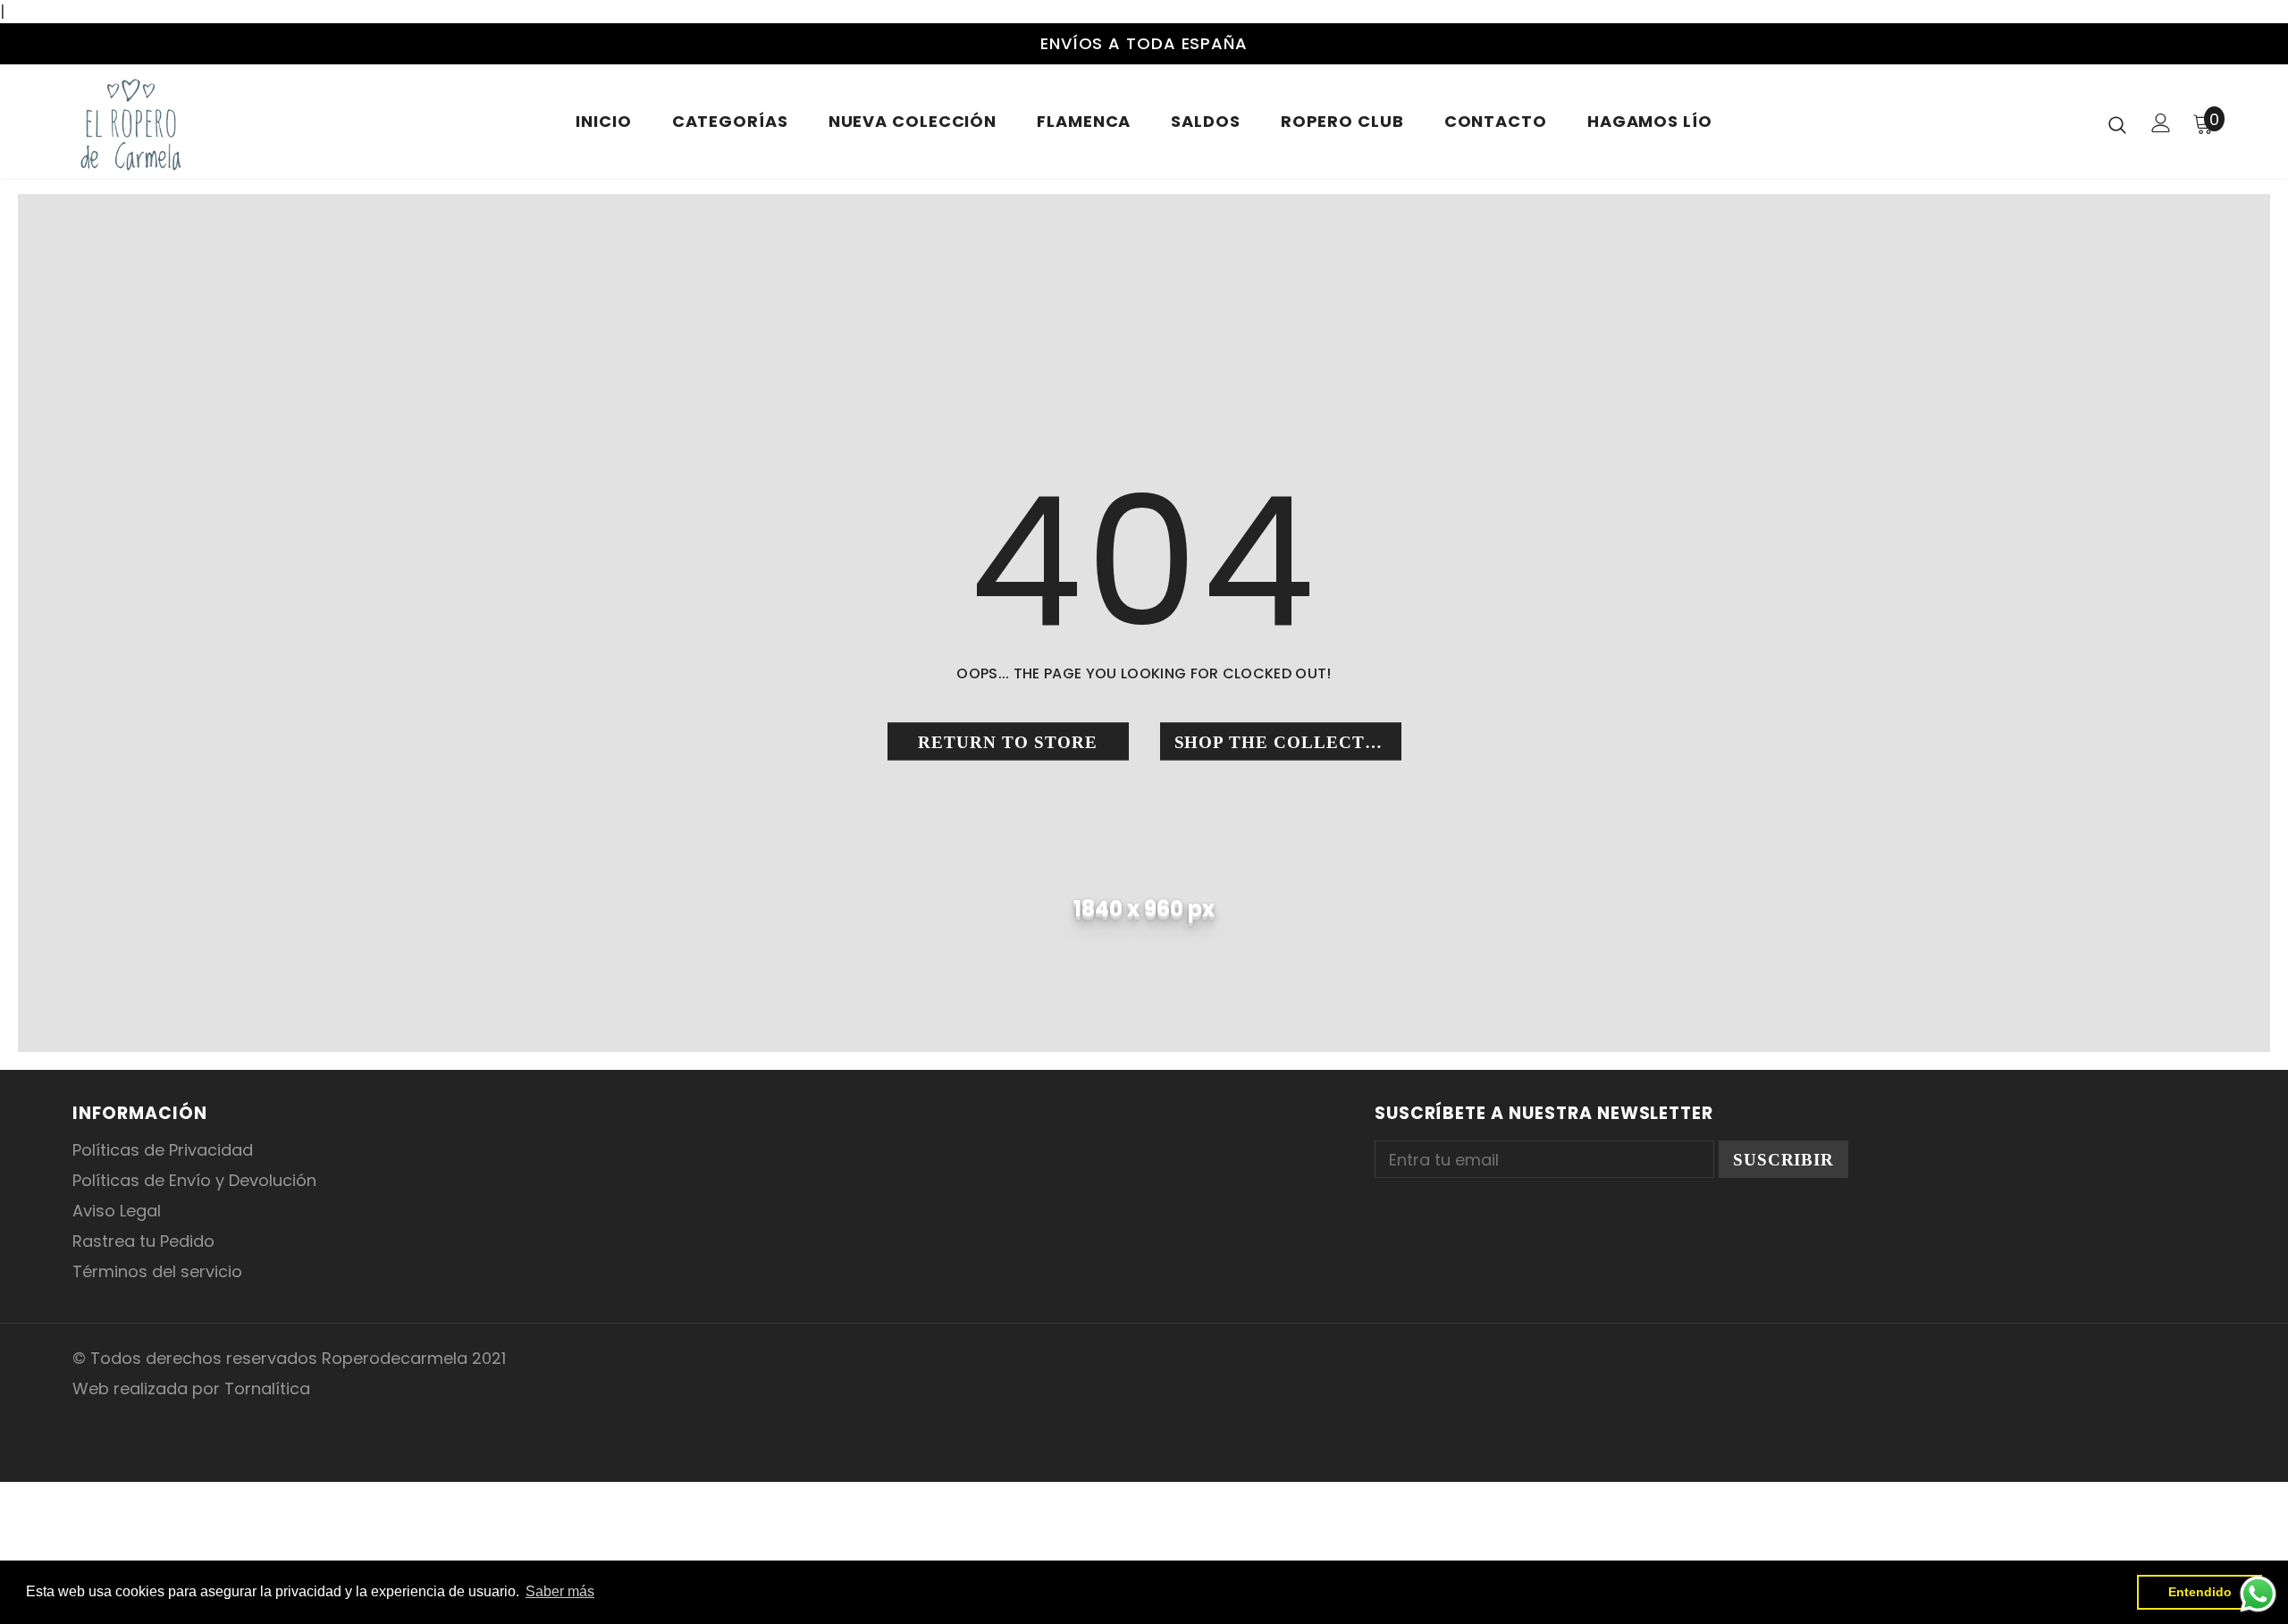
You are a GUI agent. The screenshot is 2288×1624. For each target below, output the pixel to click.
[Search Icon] (2117, 124)
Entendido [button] (2200, 1592)
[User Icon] (2161, 123)
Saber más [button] (560, 1591)
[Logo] (177, 124)
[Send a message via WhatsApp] (2258, 1594)
